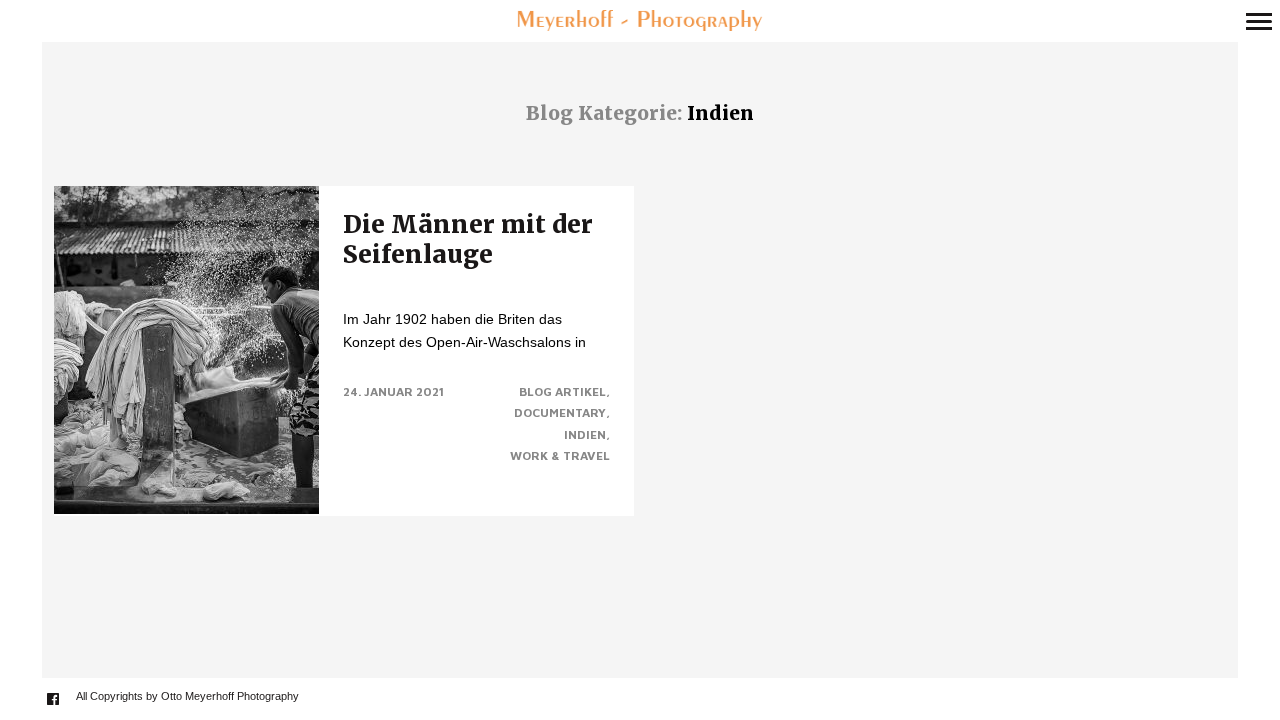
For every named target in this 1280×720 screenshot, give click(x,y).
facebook (63, 698)
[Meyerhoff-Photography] (639, 21)
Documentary (560, 412)
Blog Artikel (562, 391)
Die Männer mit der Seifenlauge (468, 239)
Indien (585, 434)
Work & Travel (560, 455)
